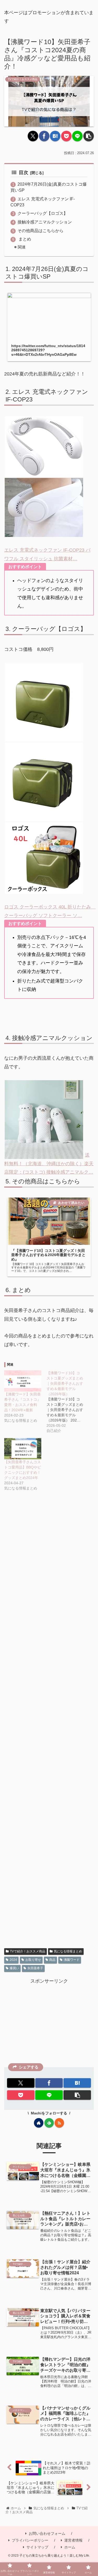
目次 (24, 173)
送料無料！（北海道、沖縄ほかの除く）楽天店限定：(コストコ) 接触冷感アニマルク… (49, 1164)
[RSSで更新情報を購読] (59, 2123)
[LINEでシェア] (77, 136)
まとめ (24, 239)
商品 (52, 1960)
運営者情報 (73, 2540)
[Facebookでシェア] (44, 136)
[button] (89, 136)
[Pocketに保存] (66, 136)
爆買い (14, 1968)
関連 (22, 247)
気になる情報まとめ (68, 1951)
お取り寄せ (33, 1960)
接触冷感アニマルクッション (45, 222)
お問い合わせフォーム (47, 2533)
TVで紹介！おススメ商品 (28, 1951)
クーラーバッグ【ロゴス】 (43, 213)
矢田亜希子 (35, 1968)
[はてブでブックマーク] (55, 136)
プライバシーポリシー (30, 2540)
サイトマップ (37, 2547)
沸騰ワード (72, 1960)
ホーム (70, 2547)
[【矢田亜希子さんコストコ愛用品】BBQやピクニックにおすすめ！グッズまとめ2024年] (23, 1449)
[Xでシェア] (33, 136)
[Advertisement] (49, 1726)
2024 (13, 1960)
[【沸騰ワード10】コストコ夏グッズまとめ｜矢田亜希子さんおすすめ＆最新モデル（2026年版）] (68, 1402)
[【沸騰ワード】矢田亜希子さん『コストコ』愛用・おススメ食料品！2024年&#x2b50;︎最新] (23, 1381)
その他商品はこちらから (41, 231)
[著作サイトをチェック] (39, 2123)
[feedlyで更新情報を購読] (49, 2123)
